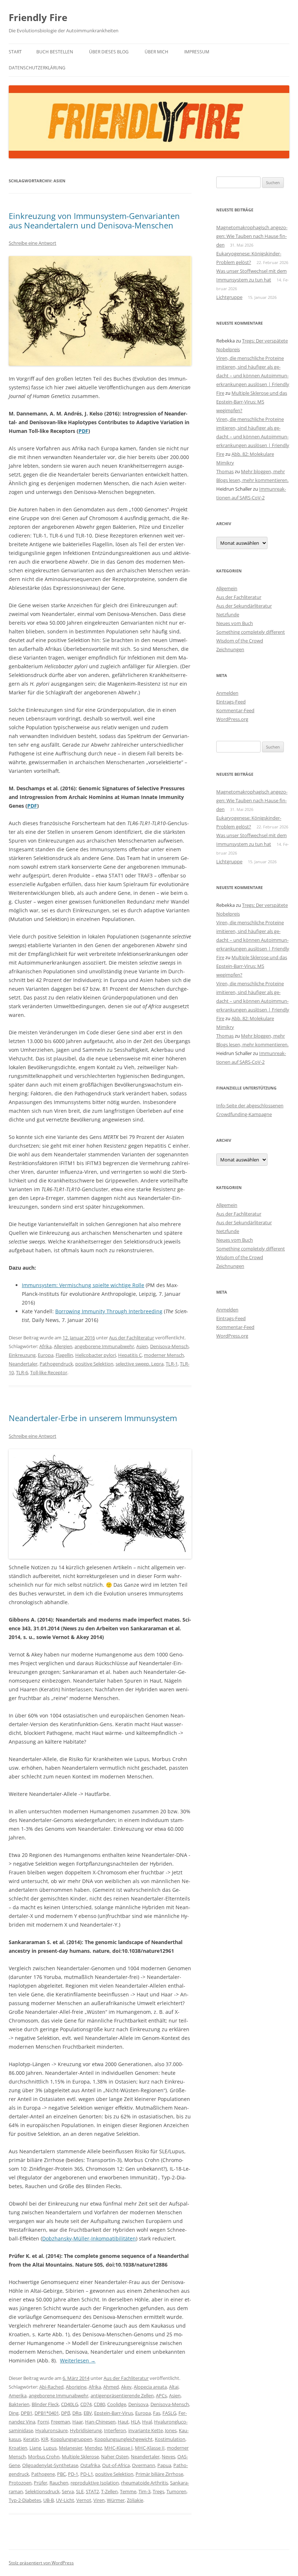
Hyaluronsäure (51, 2430)
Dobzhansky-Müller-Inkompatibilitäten (89, 2238)
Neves (168, 2457)
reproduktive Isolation (95, 2483)
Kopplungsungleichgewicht (124, 2439)
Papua (164, 2465)
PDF (83, 431)
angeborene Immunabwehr (104, 1346)
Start (15, 52)
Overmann (144, 2465)
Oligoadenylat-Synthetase (50, 2465)
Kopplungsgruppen (71, 2439)
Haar (78, 2422)
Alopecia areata (150, 2387)
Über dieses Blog (109, 52)
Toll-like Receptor (49, 1372)
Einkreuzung (22, 1355)
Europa (46, 1355)
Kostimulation (170, 2439)
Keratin (31, 2439)
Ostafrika (90, 2465)
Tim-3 (144, 2491)
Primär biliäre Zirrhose (159, 2474)
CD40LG (70, 2404)
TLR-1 (172, 1364)
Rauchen (59, 2483)
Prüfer (41, 2483)
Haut (123, 2422)
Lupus (50, 2448)
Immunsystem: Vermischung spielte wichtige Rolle (83, 1285)
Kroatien (18, 2448)
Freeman (61, 2422)
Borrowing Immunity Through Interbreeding (109, 1311)
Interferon (115, 2430)
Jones (171, 2430)
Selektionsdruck (42, 2491)
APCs (161, 2396)
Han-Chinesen (100, 2422)
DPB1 (27, 2413)
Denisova (138, 2404)
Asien (142, 1346)
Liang (35, 2448)
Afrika (45, 1346)
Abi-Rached (51, 2387)
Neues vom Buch (235, 623)
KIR (45, 2439)
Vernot (84, 2500)
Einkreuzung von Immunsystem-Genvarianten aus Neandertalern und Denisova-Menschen (94, 220)
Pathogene (43, 2474)
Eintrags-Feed (231, 702)
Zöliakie (135, 2500)
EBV (88, 2413)
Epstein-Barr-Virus (114, 2413)
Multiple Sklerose (80, 2457)
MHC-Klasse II (150, 2448)
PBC (61, 2474)
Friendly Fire (38, 17)
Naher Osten (115, 2457)
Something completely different (251, 632)
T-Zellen (109, 2491)
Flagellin (64, 1355)
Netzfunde (228, 614)
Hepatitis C (130, 1355)
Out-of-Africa (116, 2465)
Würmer (116, 2500)
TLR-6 (22, 1372)
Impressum (197, 52)
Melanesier (71, 2448)
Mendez (93, 2448)
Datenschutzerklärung (37, 68)
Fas (157, 2413)
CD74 (86, 2404)
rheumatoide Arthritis (144, 2483)
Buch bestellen (55, 52)
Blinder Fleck (45, 2404)
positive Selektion (94, 1364)
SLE (80, 2491)
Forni (43, 2422)
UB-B (49, 2500)
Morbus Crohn (44, 2457)
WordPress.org (232, 719)
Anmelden (227, 693)
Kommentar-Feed (235, 710)
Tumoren (176, 2491)
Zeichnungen (230, 649)
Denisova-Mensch (169, 1346)
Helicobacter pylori (96, 1355)
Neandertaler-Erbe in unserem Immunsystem (93, 1418)
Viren (99, 2500)
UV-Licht (65, 2500)
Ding (14, 2413)
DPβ (66, 2413)
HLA (135, 2422)
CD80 (99, 2404)
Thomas (225, 471)
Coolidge (117, 2404)
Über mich (156, 52)
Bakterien (19, 2404)
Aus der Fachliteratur (132, 1338)
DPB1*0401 (47, 2413)
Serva (68, 2491)
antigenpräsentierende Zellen (122, 2396)
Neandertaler (23, 1364)
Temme (128, 2491)
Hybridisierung (86, 2430)
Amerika (18, 2396)
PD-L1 (87, 2474)
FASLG (169, 2413)
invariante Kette (146, 2430)
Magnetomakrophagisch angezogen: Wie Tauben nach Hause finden (252, 236)
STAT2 (92, 2491)
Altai (174, 2387)
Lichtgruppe (229, 297)
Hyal (147, 2422)
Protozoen (20, 2483)
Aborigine (76, 2387)
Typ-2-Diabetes (25, 2500)
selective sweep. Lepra (140, 1364)
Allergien (63, 1346)
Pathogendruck (56, 1364)
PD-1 (73, 2474)
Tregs (158, 2491)
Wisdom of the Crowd (240, 641)
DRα (77, 2413)
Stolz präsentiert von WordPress (41, 2563)
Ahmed (111, 2387)
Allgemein (227, 588)
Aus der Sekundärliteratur (244, 606)
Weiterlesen (78, 2360)
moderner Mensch (164, 1355)
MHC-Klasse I (118, 2448)
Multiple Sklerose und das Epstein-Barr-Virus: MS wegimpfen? (252, 402)
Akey (126, 2387)
